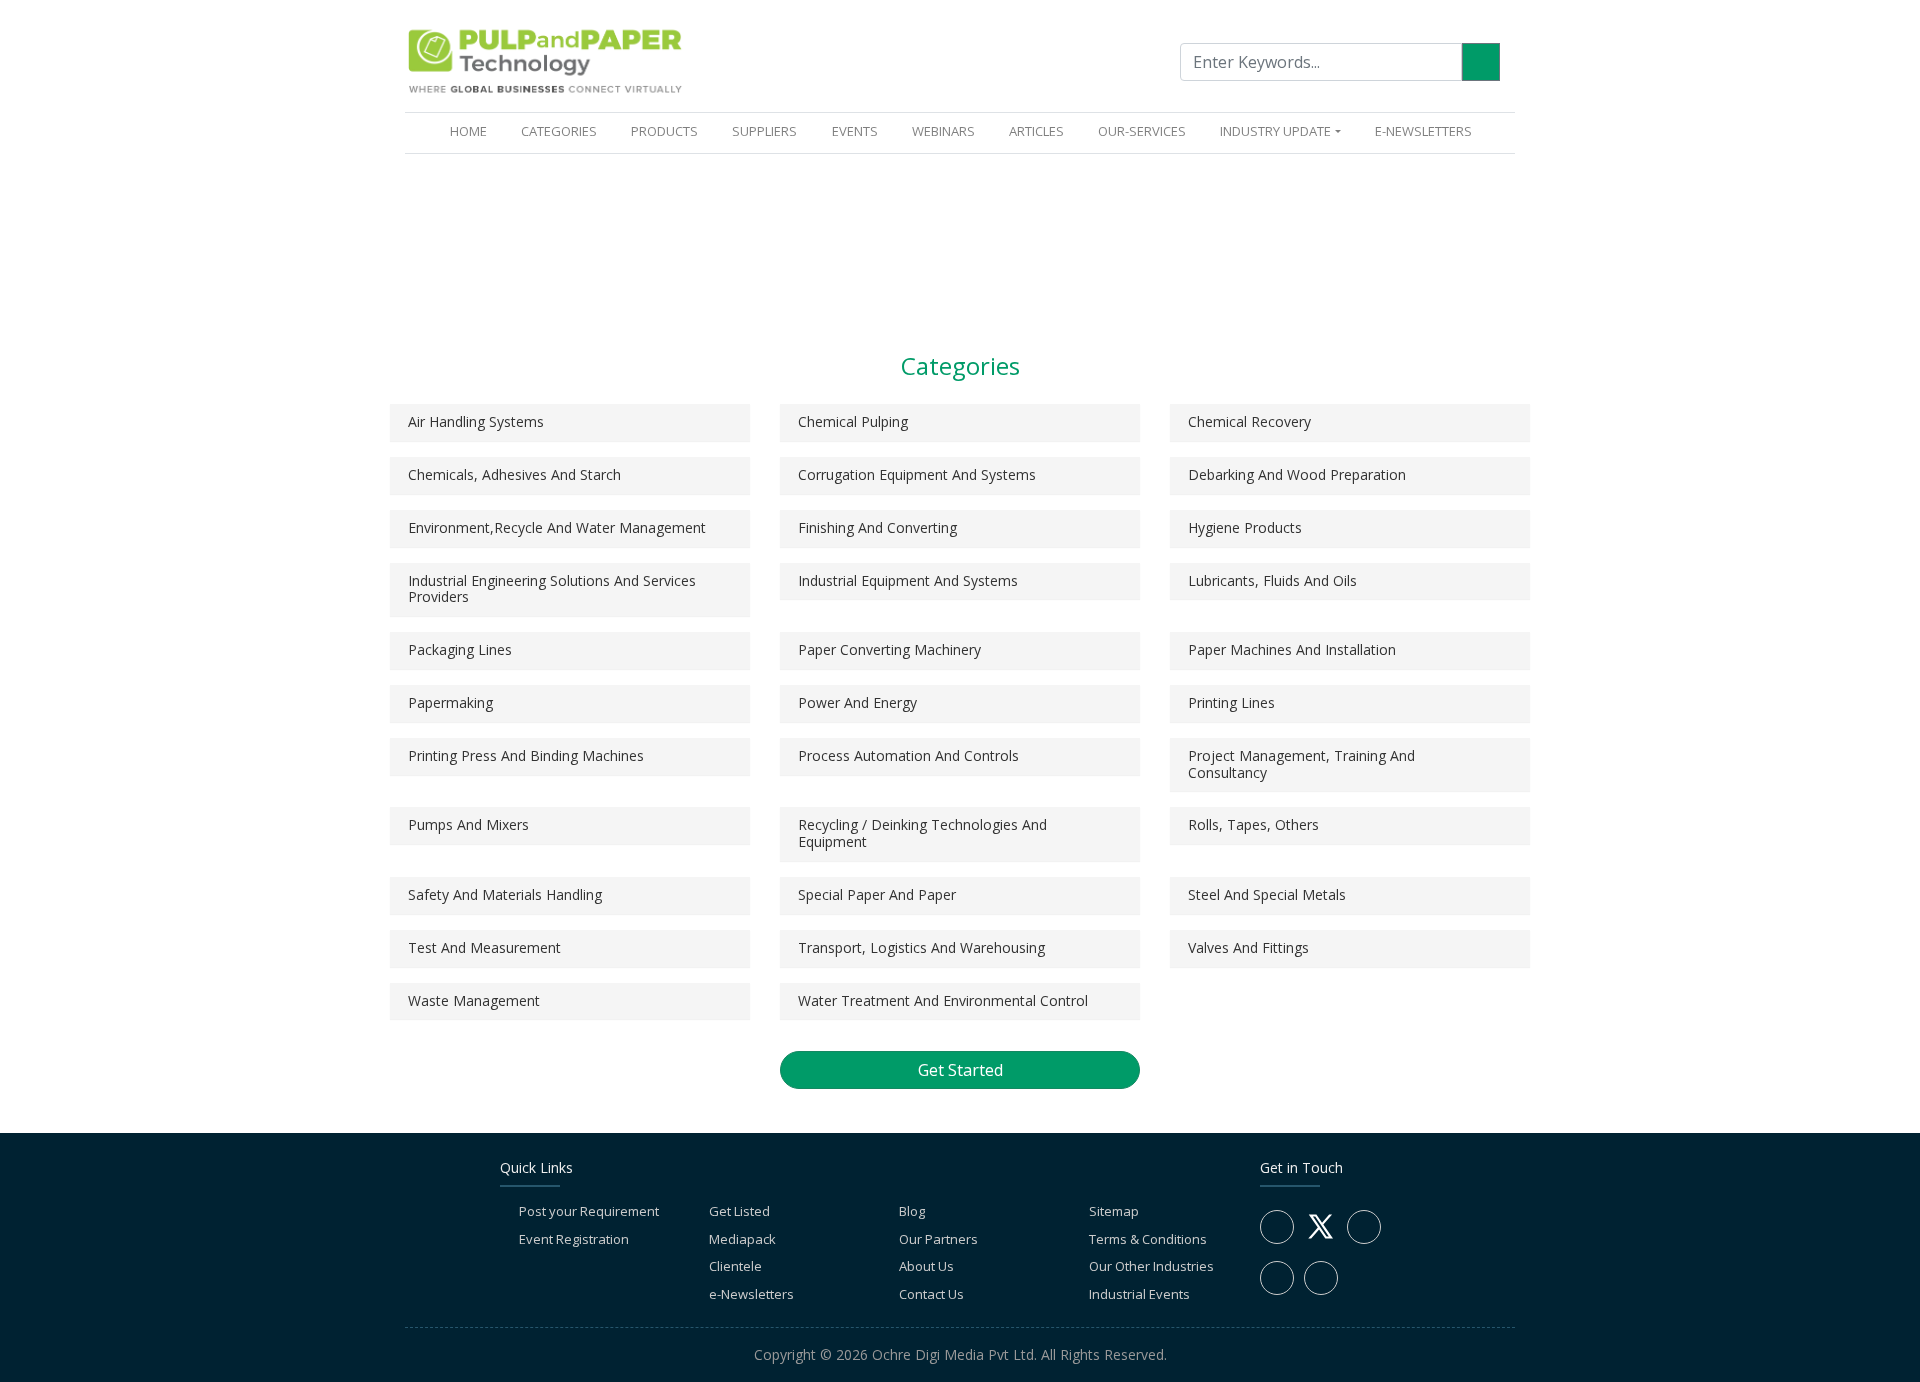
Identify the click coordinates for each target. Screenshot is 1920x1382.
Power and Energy (857, 702)
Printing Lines (1231, 702)
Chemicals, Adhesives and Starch (514, 474)
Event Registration (574, 1239)
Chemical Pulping (853, 421)
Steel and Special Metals (1267, 894)
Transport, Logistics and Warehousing (921, 947)
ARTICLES (1036, 131)
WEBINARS (943, 131)
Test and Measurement (484, 947)
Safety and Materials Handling (505, 894)
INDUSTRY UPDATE (1275, 131)
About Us (926, 1266)
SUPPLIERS (764, 131)
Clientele (735, 1266)
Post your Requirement (589, 1211)
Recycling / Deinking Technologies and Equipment (922, 833)
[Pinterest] (1321, 1278)
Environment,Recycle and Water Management (557, 527)
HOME (472, 130)
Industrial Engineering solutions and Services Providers (552, 589)
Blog (912, 1211)
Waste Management (474, 1000)
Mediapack (742, 1239)
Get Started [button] (960, 1070)
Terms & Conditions (1148, 1239)
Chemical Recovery (1249, 421)
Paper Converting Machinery (889, 649)
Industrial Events (1139, 1294)
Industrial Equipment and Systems (908, 580)
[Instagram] (1277, 1278)
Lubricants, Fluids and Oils (1272, 580)
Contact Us (931, 1294)
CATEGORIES (559, 131)
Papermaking (450, 702)
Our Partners (938, 1239)
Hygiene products (1245, 527)
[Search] (1481, 62)
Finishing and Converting (877, 527)
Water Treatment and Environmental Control (943, 1000)
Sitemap (1114, 1211)
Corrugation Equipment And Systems (917, 474)
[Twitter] (1320, 1238)
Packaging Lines (460, 649)
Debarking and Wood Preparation (1297, 474)
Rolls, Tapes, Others (1253, 824)
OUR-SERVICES (1142, 131)
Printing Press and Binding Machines (526, 755)
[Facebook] (1277, 1227)
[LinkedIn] (1364, 1227)
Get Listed (739, 1211)
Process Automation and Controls (908, 755)
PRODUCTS (664, 131)
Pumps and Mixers (468, 824)
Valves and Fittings (1248, 947)
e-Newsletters (1423, 131)
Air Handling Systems (476, 421)
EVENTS (855, 131)
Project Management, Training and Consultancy (1301, 764)
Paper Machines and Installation (1292, 649)
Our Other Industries (1151, 1266)
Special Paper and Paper (877, 894)
